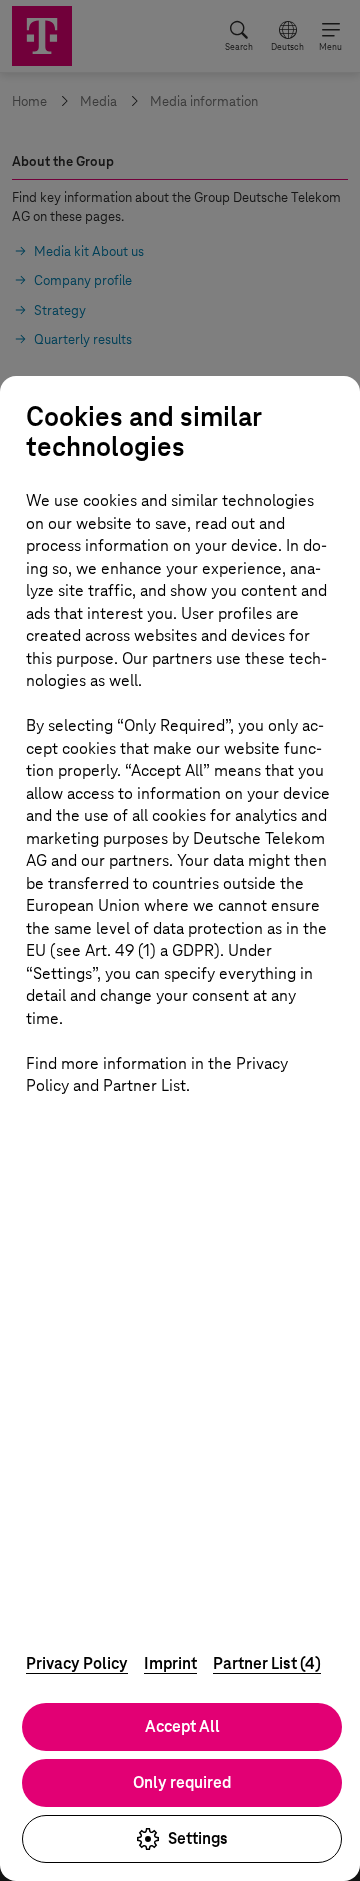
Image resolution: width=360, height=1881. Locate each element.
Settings (198, 1838)
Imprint (170, 1663)
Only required (182, 1782)
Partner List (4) (267, 1663)
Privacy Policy (77, 1663)
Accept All (182, 1726)
